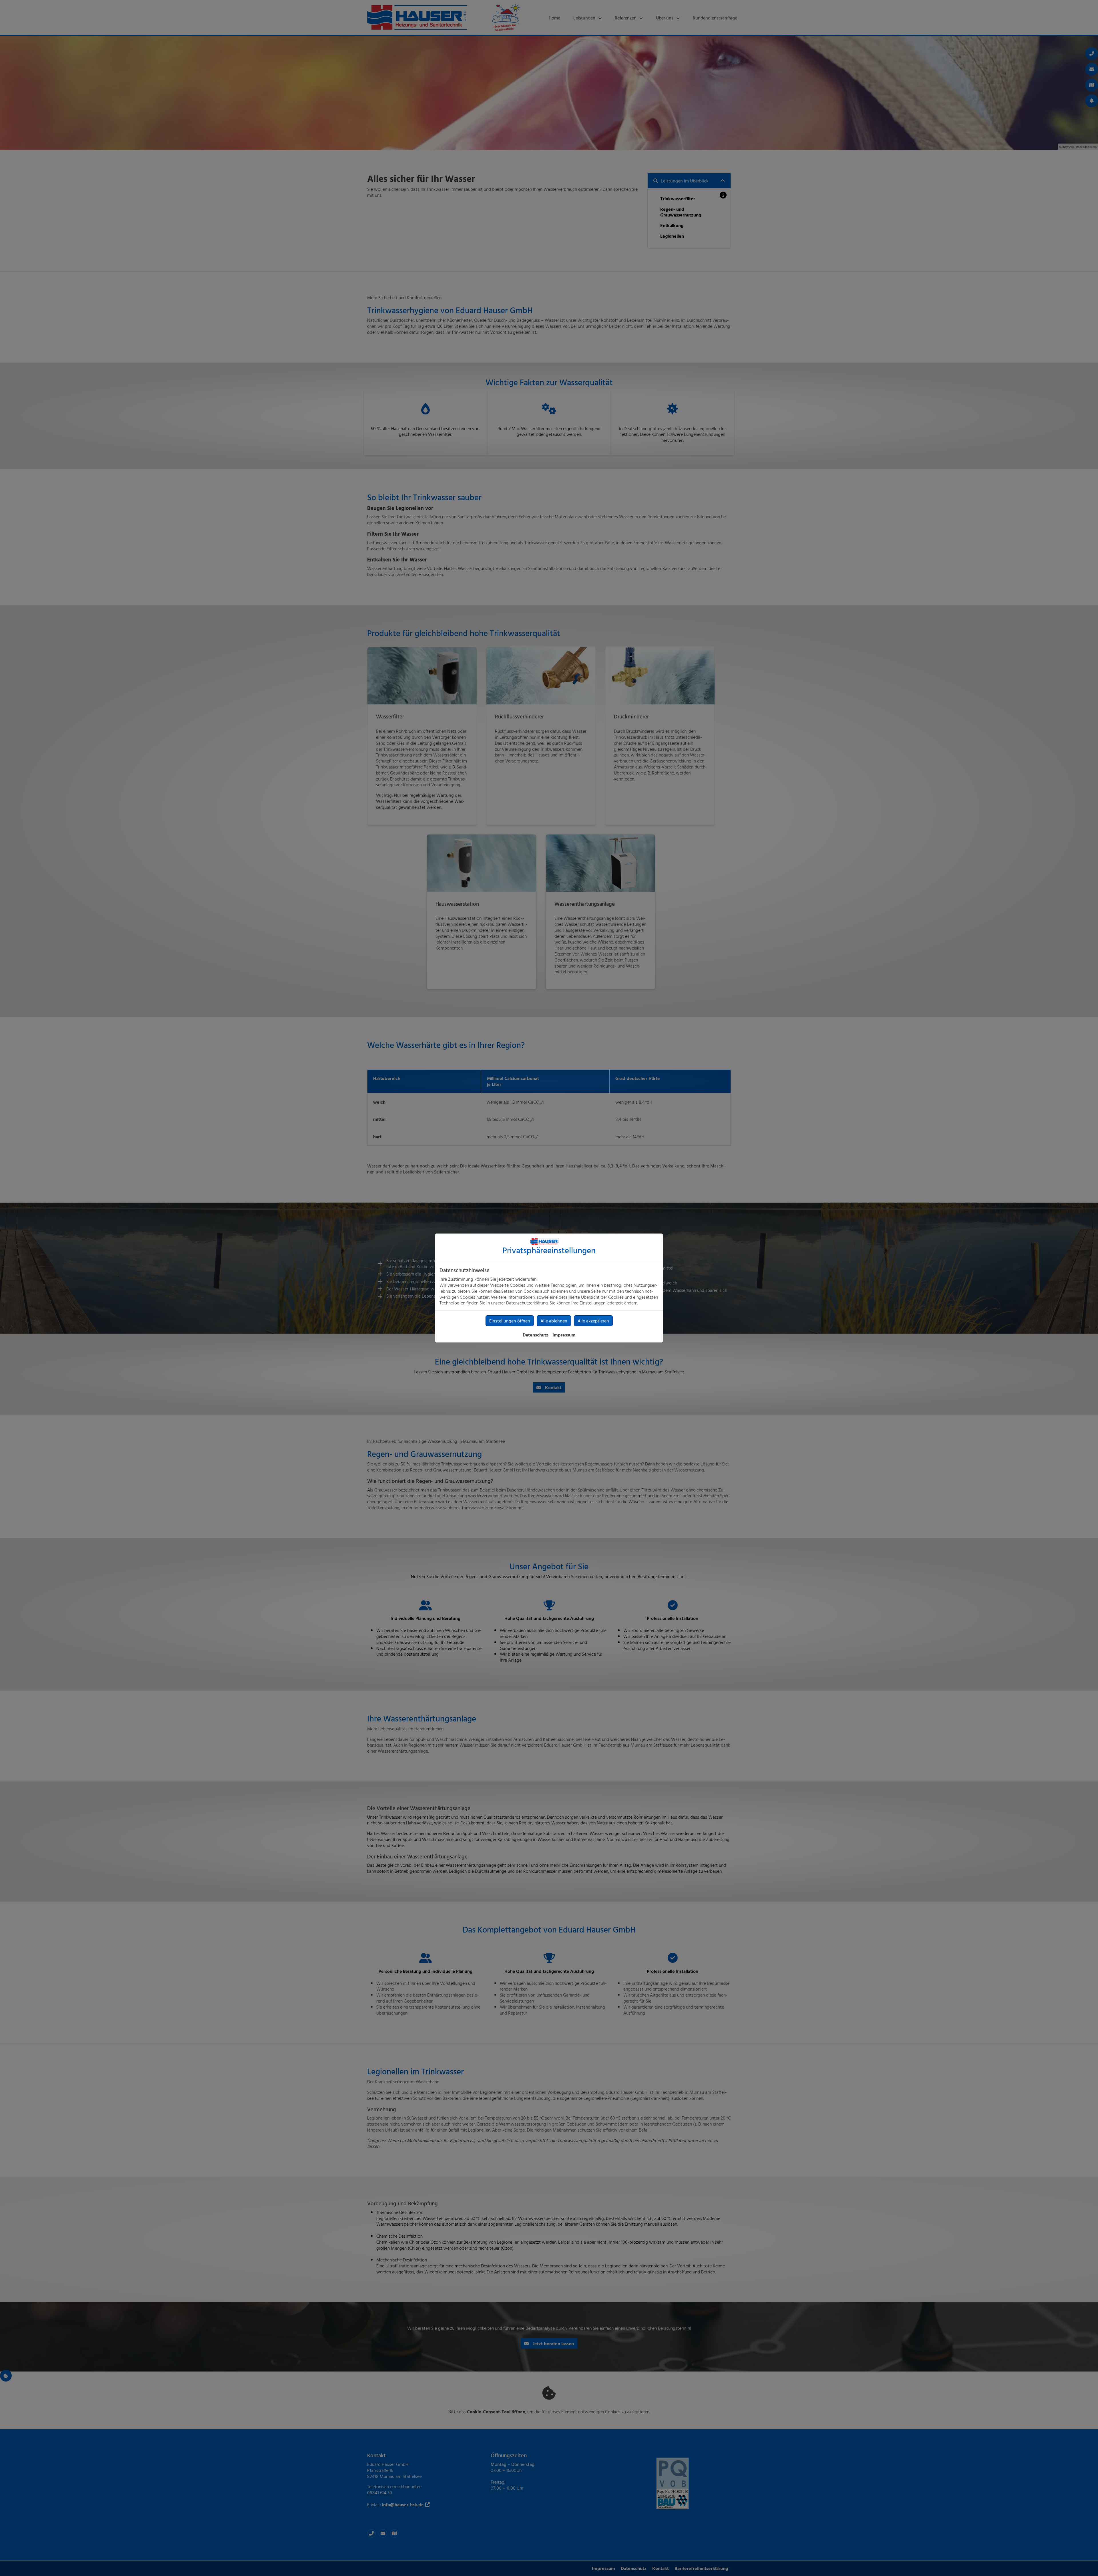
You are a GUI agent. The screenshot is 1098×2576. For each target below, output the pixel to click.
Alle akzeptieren (593, 1321)
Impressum (564, 1335)
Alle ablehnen (554, 1321)
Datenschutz (536, 1335)
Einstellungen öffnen (510, 1321)
